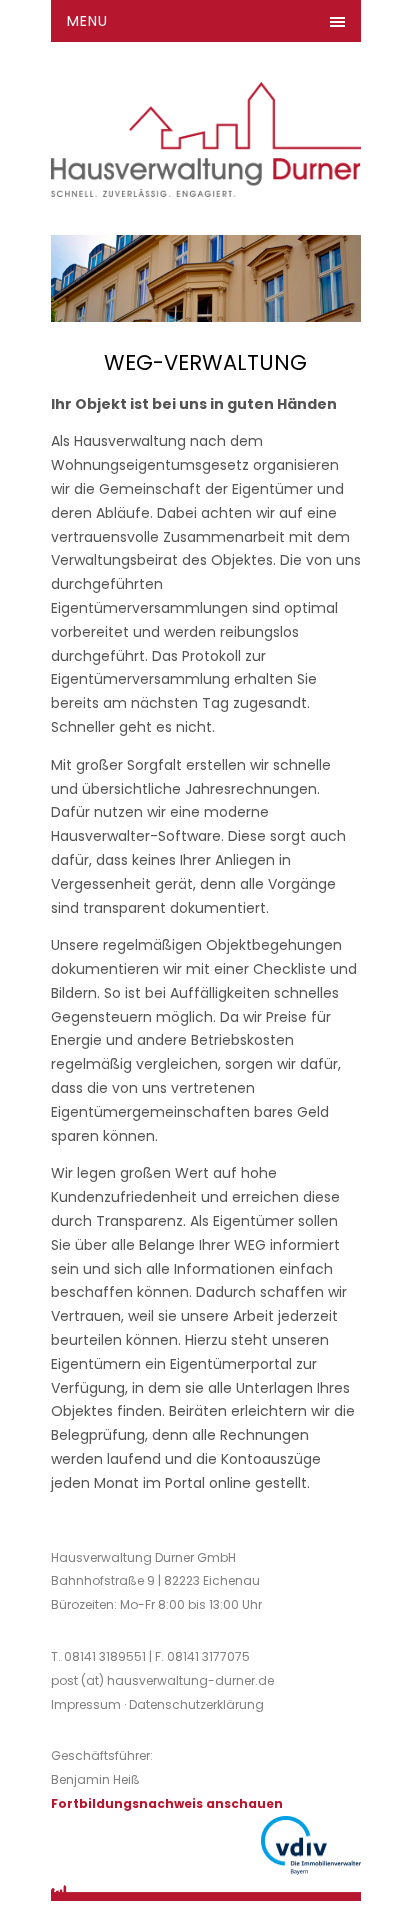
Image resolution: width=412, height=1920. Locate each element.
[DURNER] (206, 175)
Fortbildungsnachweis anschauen (167, 1803)
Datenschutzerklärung (196, 1704)
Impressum (86, 1704)
